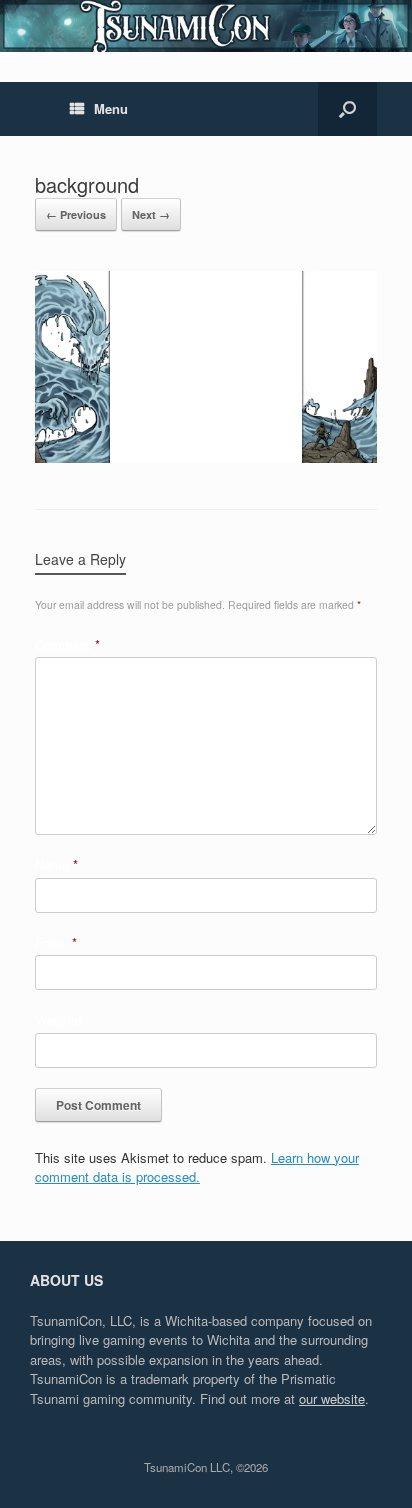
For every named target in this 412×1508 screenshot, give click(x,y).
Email (56, 942)
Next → (151, 214)
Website (58, 1019)
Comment (67, 644)
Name (56, 864)
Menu (111, 108)
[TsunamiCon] (206, 26)
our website (332, 1398)
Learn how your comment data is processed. (197, 1167)
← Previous (76, 214)
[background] (206, 457)
